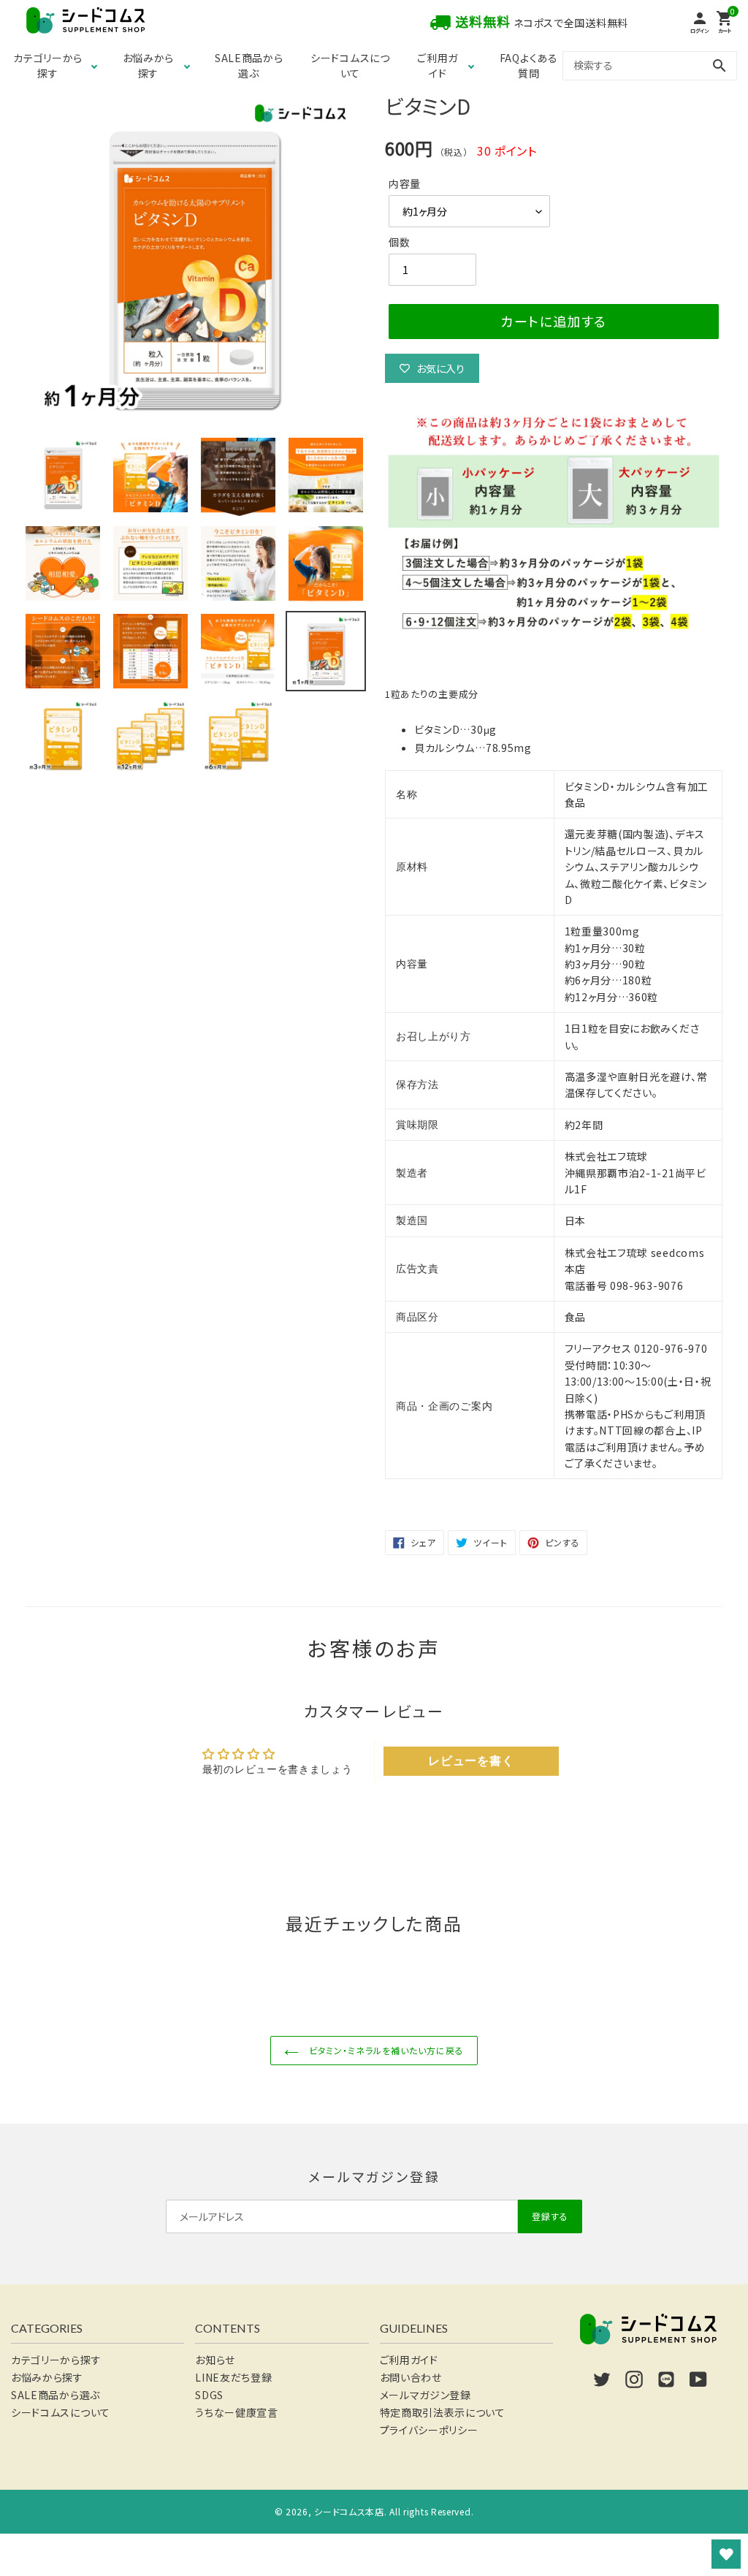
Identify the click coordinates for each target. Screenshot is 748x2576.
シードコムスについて (350, 65)
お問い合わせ (411, 2377)
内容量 (405, 183)
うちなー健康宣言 (237, 2412)
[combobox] (650, 65)
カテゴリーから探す (48, 65)
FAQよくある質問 (529, 65)
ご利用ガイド (438, 65)
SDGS (209, 2395)
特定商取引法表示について (443, 2412)
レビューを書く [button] (471, 1761)
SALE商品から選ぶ (249, 65)
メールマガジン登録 (425, 2395)
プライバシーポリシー (429, 2430)
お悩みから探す (149, 65)
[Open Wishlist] (726, 2554)
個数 (399, 242)
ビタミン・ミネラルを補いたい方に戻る (385, 2050)
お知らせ (215, 2360)
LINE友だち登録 (233, 2377)
